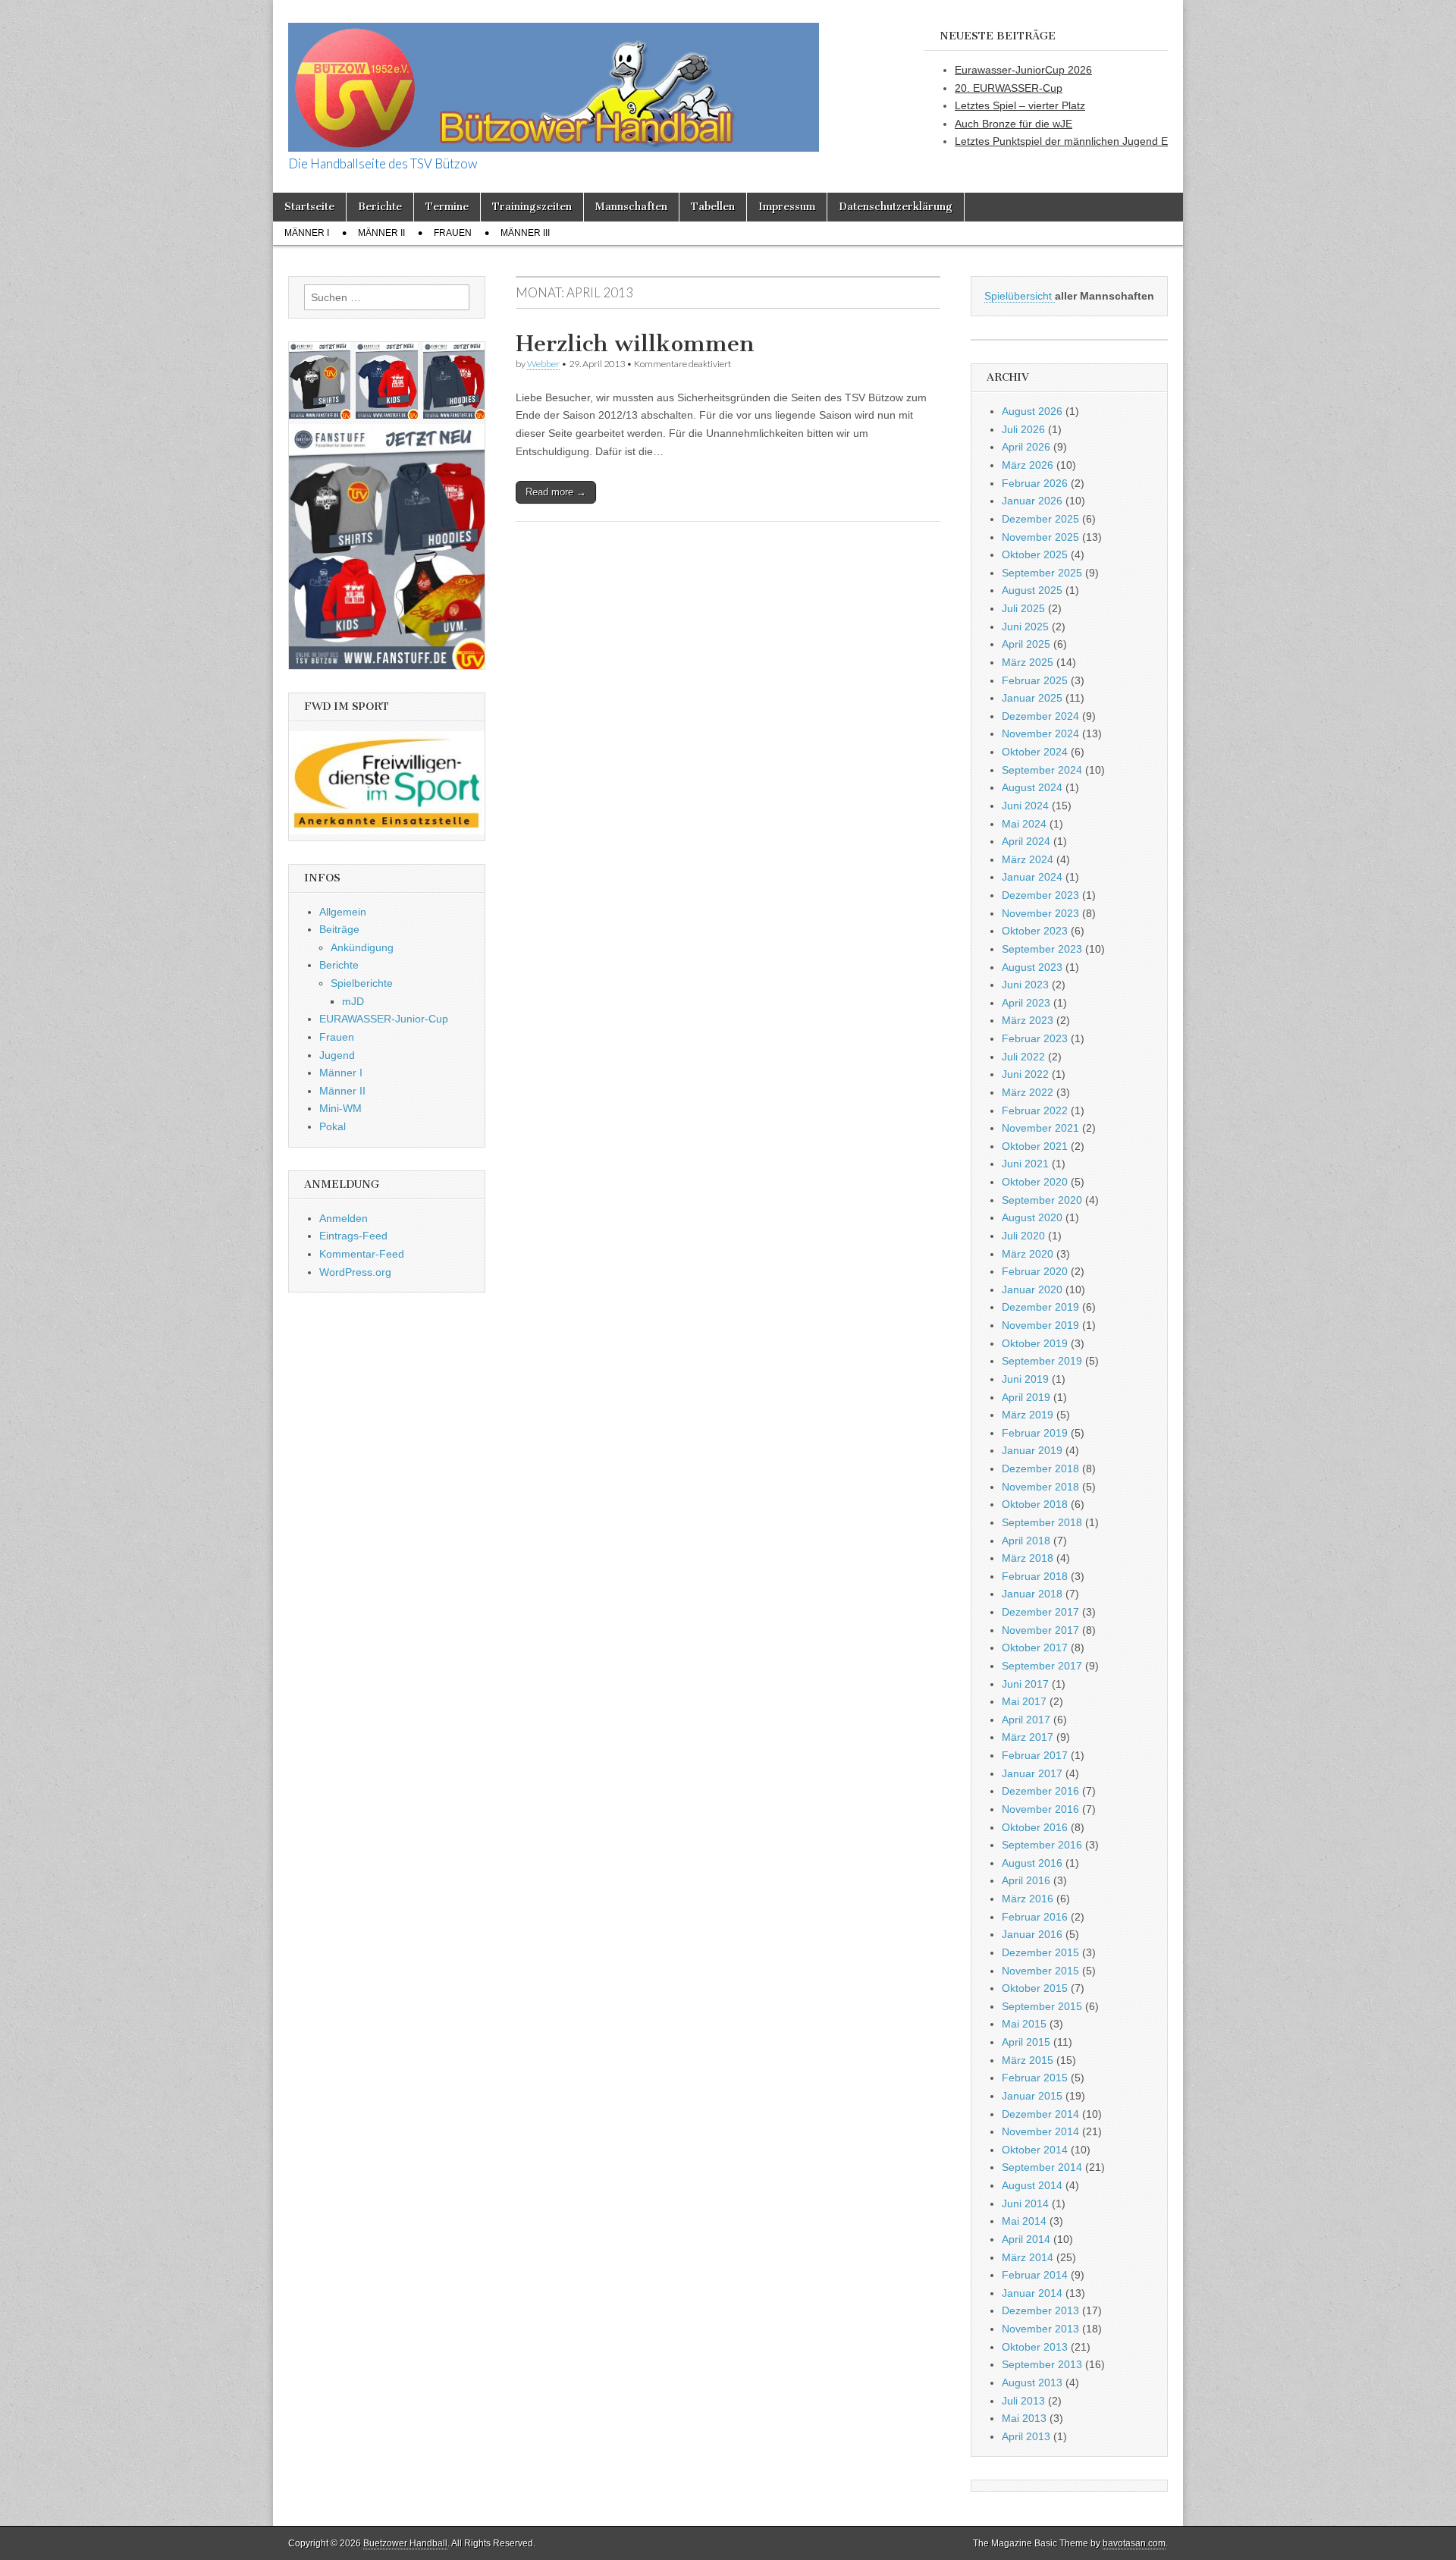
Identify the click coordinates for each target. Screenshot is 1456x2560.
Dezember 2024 (1040, 716)
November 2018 (1040, 1487)
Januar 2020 (1032, 1289)
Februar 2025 (1035, 680)
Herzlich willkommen (635, 344)
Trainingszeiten (532, 207)
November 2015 (1040, 1971)
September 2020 (1042, 1200)
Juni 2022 (1025, 1074)
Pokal (333, 1126)
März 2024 (1028, 859)
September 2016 (1042, 1845)
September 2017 (1042, 1666)
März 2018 (1028, 1558)
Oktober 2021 (1035, 1146)
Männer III (525, 233)
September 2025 (1042, 573)
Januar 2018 (1032, 1594)
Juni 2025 (1025, 627)
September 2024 (1042, 770)
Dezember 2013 (1040, 2310)
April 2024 (1026, 841)
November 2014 (1040, 2131)
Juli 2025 (1023, 608)
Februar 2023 (1035, 1038)
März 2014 (1028, 2257)
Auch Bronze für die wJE (1014, 124)
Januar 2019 (1032, 1450)
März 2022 (1028, 1092)
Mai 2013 (1024, 2418)
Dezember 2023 (1040, 895)
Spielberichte (362, 983)
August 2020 (1032, 1217)
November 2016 (1040, 1809)
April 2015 (1026, 2042)
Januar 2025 (1032, 698)
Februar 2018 (1035, 1576)
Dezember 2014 (1040, 2114)
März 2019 (1028, 1415)
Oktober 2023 (1035, 931)
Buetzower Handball (405, 2543)
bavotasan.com (1134, 2543)
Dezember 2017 (1040, 1612)
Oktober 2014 (1035, 2150)
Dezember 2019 (1040, 1307)
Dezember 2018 (1040, 1468)
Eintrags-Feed (353, 1236)
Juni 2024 (1025, 806)
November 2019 (1040, 1325)
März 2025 (1028, 662)
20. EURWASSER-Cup (1009, 88)
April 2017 (1026, 1720)
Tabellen (713, 207)
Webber (543, 364)
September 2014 (1042, 2167)
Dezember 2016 (1040, 1791)
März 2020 (1028, 1254)
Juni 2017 (1025, 1684)
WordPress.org (355, 1272)
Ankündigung (362, 947)
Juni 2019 (1025, 1379)
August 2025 (1032, 590)
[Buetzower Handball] (554, 79)
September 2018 (1042, 1522)
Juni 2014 (1025, 2203)
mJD (353, 1001)
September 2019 (1042, 1361)
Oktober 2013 (1035, 2347)
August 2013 (1032, 2383)
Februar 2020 (1035, 1271)
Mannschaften (631, 207)
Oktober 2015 (1035, 1988)
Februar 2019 (1035, 1433)
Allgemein (343, 912)
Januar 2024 (1032, 877)
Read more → (556, 492)
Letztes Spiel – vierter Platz (1020, 105)
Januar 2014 (1032, 2293)
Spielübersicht (1020, 296)
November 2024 (1040, 733)
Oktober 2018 (1035, 1504)
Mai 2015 (1024, 2024)
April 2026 (1026, 447)
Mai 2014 (1024, 2221)
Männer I (307, 233)
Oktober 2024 (1035, 752)
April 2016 (1026, 1880)
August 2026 (1032, 411)
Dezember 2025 (1040, 519)
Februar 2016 (1035, 1917)
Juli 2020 (1023, 1236)
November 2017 (1040, 1630)
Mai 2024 (1024, 824)
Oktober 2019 (1035, 1343)
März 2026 (1028, 465)
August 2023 (1032, 967)
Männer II (381, 233)
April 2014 (1026, 2239)
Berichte (380, 207)
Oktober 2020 (1035, 1182)
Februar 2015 (1035, 2078)
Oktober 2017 (1035, 1648)
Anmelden (344, 1218)
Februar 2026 (1035, 483)
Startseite (309, 207)
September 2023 (1042, 949)
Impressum (787, 207)
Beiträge (339, 929)
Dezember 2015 (1040, 1952)
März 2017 (1028, 1737)
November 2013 (1040, 2329)
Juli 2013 (1023, 2401)
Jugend (337, 1055)
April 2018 (1026, 1541)
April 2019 (1026, 1397)
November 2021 (1040, 1128)
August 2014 (1032, 2185)
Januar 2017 (1032, 1773)
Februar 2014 (1035, 2275)
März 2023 (1028, 1020)
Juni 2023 (1025, 985)
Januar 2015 (1032, 2096)
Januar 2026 (1032, 501)
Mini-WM (340, 1108)
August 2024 (1032, 787)
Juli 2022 (1023, 1057)
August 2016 (1032, 1863)
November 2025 (1040, 537)
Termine (447, 207)
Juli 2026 (1023, 429)
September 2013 (1042, 2364)
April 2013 (1026, 2436)
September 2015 (1042, 2006)
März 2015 (1028, 2060)
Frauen (453, 233)
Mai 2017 (1024, 1701)
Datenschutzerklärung (896, 207)
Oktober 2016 (1035, 1827)
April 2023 (1026, 1003)
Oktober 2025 (1035, 554)
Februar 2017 (1035, 1755)
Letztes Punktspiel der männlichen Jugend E (1061, 141)
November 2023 (1040, 913)
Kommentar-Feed (362, 1254)
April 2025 (1026, 644)
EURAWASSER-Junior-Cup (384, 1019)
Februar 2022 (1035, 1110)
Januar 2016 (1032, 1934)
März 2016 (1028, 1899)
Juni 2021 (1025, 1164)
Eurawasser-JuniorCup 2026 (1023, 70)
